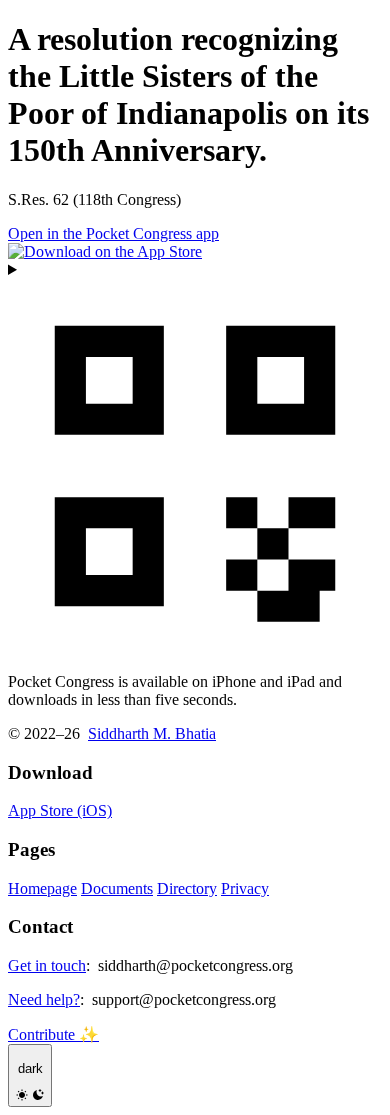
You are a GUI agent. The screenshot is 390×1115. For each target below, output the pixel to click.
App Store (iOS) (60, 810)
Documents (117, 888)
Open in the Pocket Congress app (113, 233)
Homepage (42, 888)
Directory (187, 888)
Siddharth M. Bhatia (152, 733)
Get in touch (47, 965)
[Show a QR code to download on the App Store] (195, 459)
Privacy (245, 888)
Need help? (44, 999)
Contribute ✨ (53, 1034)
